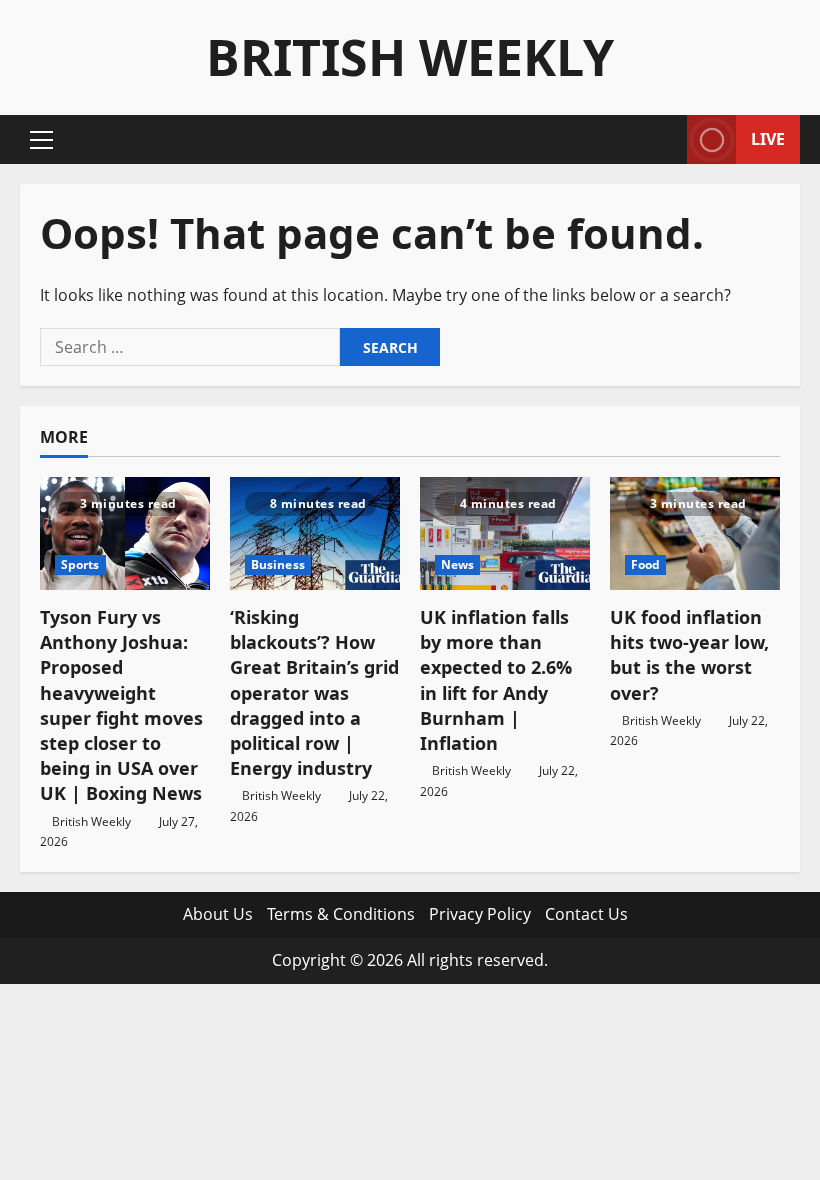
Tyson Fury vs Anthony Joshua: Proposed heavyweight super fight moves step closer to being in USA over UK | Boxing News (121, 705)
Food (645, 564)
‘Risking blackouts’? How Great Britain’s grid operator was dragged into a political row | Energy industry (314, 692)
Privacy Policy (480, 914)
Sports (80, 564)
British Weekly (410, 57)
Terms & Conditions (341, 914)
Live (768, 139)
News (457, 564)
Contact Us (586, 914)
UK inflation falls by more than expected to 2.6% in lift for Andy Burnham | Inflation (496, 680)
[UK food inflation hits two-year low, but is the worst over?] (695, 533)
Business (278, 564)
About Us (218, 914)
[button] (41, 140)
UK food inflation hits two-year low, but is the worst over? (689, 655)
